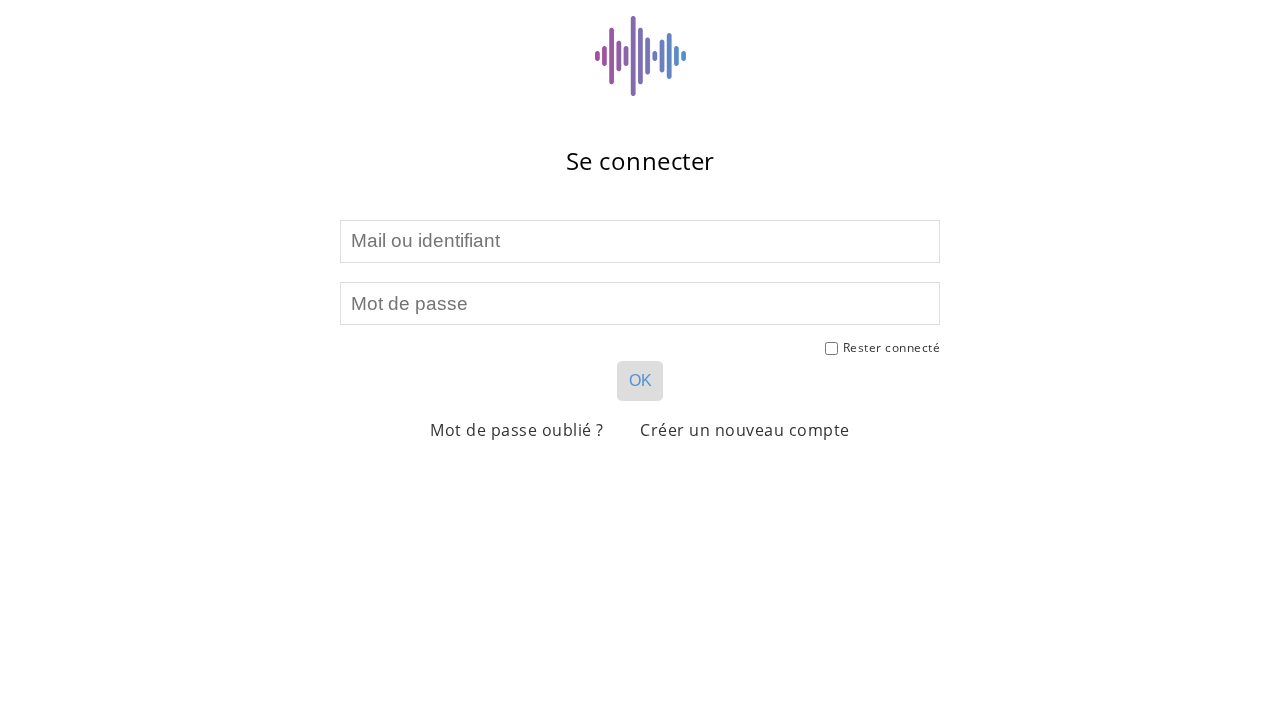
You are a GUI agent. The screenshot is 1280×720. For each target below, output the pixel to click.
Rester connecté (892, 347)
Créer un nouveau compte (745, 430)
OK (640, 380)
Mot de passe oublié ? (517, 430)
